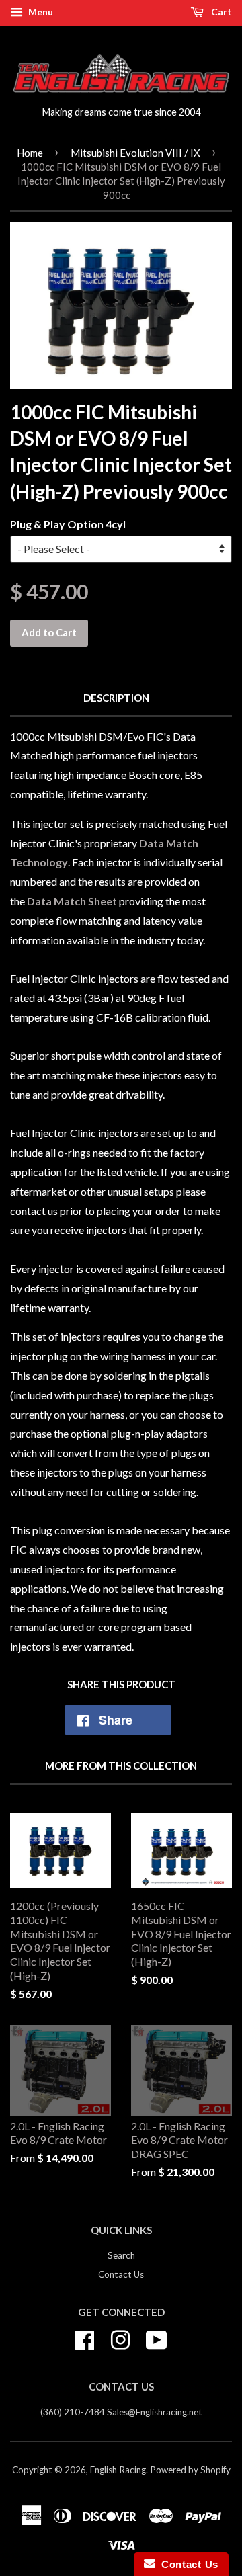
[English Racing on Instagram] (120, 2338)
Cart (220, 12)
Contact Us (121, 2274)
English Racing (118, 2470)
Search (121, 2255)
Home (30, 153)
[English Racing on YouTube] (157, 2338)
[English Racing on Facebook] (85, 2338)
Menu (40, 12)
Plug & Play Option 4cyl (68, 524)
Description (116, 698)
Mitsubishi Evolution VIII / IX (135, 153)
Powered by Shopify (190, 2470)
